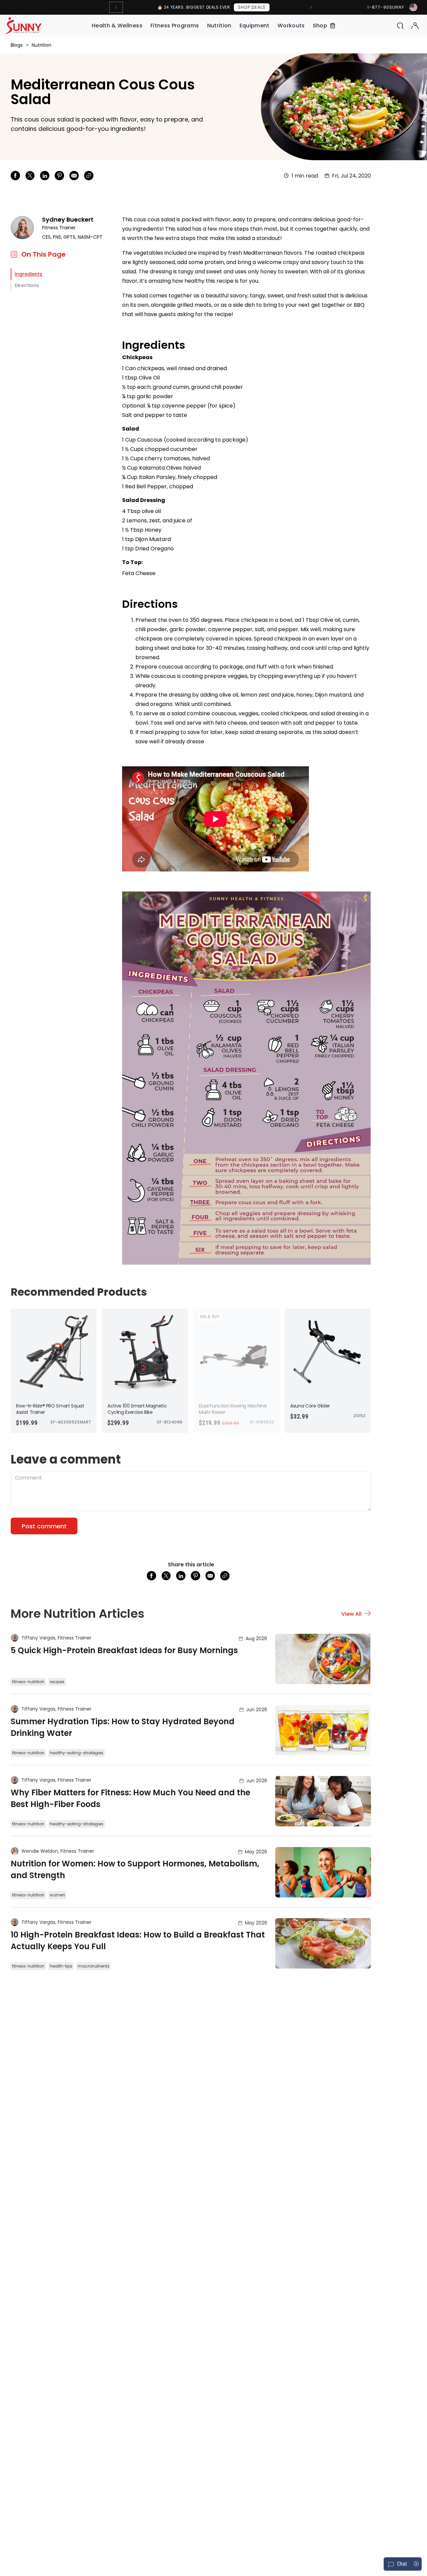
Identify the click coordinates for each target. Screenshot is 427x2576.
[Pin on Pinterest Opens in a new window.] (59, 176)
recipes (57, 1682)
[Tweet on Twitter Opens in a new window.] (30, 176)
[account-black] (415, 26)
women (57, 1895)
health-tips (61, 1966)
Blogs (17, 45)
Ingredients (29, 274)
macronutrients (94, 1966)
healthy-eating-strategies (77, 1753)
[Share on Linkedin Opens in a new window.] (45, 176)
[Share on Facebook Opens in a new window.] (15, 176)
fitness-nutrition (28, 1682)
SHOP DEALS (252, 7)
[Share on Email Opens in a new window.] (74, 176)
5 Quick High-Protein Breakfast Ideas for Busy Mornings (124, 1650)
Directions (27, 285)
